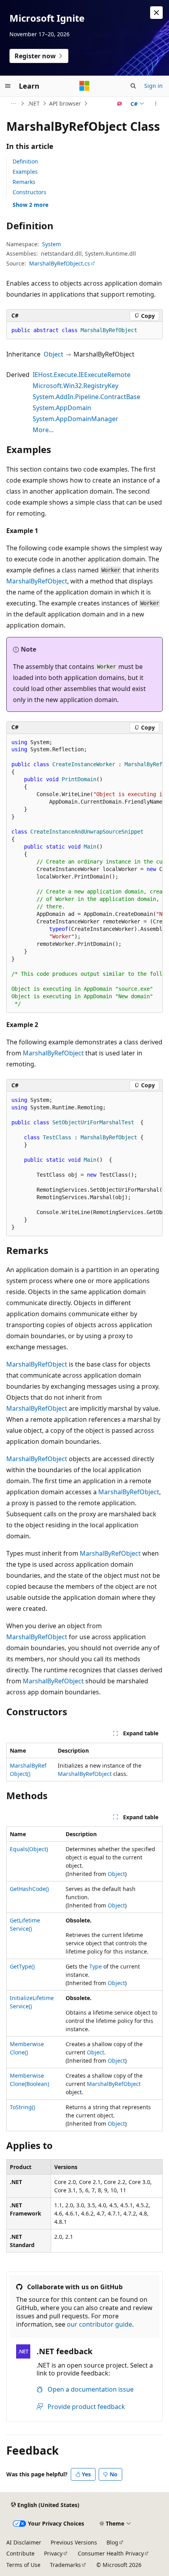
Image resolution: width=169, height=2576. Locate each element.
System (51, 244)
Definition (25, 161)
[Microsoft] (84, 86)
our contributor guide (99, 2324)
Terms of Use (23, 2565)
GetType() (22, 1966)
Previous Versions (74, 2542)
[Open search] (133, 86)
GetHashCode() (29, 1889)
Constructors (29, 192)
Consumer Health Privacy (111, 2553)
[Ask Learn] (120, 104)
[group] (84, 873)
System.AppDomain (62, 408)
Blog (112, 2542)
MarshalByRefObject (37, 581)
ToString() (22, 2107)
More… (43, 430)
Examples (25, 172)
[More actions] (156, 104)
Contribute (20, 2553)
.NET (34, 103)
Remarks (24, 182)
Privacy (53, 2553)
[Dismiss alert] (156, 13)
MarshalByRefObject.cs (60, 263)
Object (53, 354)
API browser (65, 103)
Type (96, 1966)
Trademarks (65, 2565)
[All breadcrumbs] (13, 104)
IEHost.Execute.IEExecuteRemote (82, 375)
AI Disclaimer (24, 2542)
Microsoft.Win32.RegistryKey (75, 386)
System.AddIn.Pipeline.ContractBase (86, 397)
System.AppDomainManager (75, 419)
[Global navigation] (8, 86)
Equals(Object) (29, 1849)
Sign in (153, 86)
